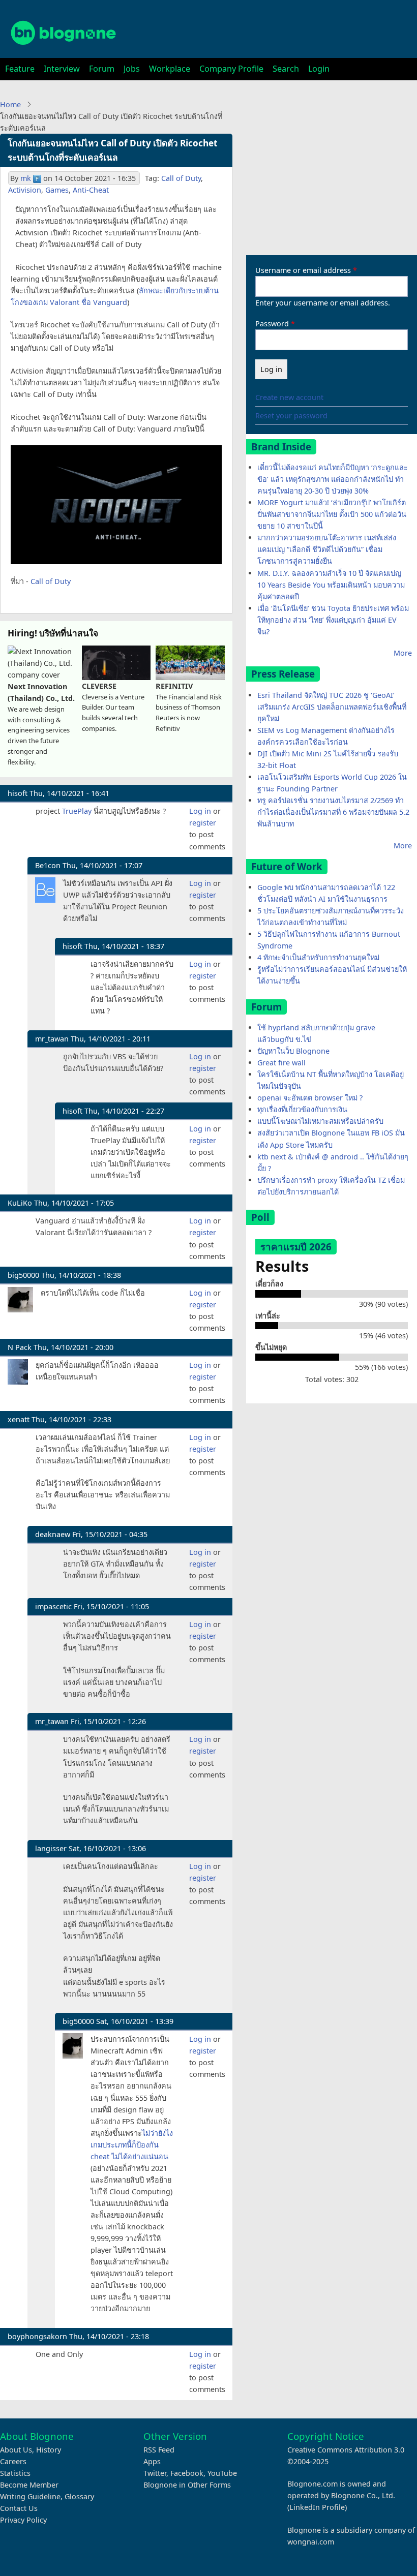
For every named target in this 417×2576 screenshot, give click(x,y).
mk (26, 178)
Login (319, 69)
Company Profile (231, 69)
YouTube (222, 2473)
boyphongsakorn (37, 2336)
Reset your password (291, 416)
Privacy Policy (23, 2520)
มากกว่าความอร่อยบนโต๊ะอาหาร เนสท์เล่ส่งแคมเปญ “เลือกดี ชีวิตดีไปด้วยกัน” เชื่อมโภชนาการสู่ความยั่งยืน (327, 549)
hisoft (18, 793)
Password (272, 324)
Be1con (48, 865)
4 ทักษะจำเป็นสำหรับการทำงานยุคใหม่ (318, 957)
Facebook (187, 2473)
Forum (102, 69)
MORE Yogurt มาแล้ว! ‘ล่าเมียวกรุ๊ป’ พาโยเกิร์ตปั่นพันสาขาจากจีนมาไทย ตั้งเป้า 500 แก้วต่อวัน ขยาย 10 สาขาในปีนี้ (332, 514)
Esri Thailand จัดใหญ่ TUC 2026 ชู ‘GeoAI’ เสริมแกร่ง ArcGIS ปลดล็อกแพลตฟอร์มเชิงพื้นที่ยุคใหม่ (332, 707)
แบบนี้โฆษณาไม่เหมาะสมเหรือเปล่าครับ (320, 1121)
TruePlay (77, 811)
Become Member (29, 2485)
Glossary (79, 2496)
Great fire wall (281, 1063)
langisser (51, 1848)
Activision (25, 190)
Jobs (132, 69)
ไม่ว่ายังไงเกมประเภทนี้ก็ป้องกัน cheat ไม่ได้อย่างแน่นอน (132, 2145)
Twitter (155, 2473)
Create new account (289, 397)
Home (10, 104)
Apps (152, 2461)
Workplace (170, 69)
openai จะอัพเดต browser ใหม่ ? (310, 1098)
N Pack (20, 1347)
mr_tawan (52, 1039)
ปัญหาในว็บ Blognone (293, 1051)
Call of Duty (181, 178)
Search (286, 69)
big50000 (23, 1275)
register (203, 823)
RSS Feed (159, 2450)
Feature (20, 69)
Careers (13, 2461)
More (403, 653)
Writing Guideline (30, 2496)
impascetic (53, 1606)
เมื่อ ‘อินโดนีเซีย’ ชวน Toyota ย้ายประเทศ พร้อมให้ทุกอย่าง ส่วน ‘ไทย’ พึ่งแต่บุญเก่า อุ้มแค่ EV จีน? (333, 620)
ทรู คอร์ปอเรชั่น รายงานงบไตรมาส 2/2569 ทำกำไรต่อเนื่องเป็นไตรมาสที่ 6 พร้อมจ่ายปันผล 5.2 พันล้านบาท (333, 812)
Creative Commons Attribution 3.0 (346, 2450)
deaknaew (53, 1534)
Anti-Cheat (91, 190)
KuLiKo (20, 1203)
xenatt (19, 1419)
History (49, 2450)
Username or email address (303, 270)
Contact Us (19, 2508)
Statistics (15, 2473)
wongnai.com (311, 2542)
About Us (16, 2450)
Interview (62, 69)
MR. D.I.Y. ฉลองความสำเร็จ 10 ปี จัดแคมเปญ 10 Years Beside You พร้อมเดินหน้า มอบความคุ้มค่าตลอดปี (331, 585)
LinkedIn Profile (317, 2507)
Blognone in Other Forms (187, 2485)
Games (57, 190)
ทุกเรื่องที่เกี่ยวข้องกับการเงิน (302, 1109)
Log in (200, 811)
